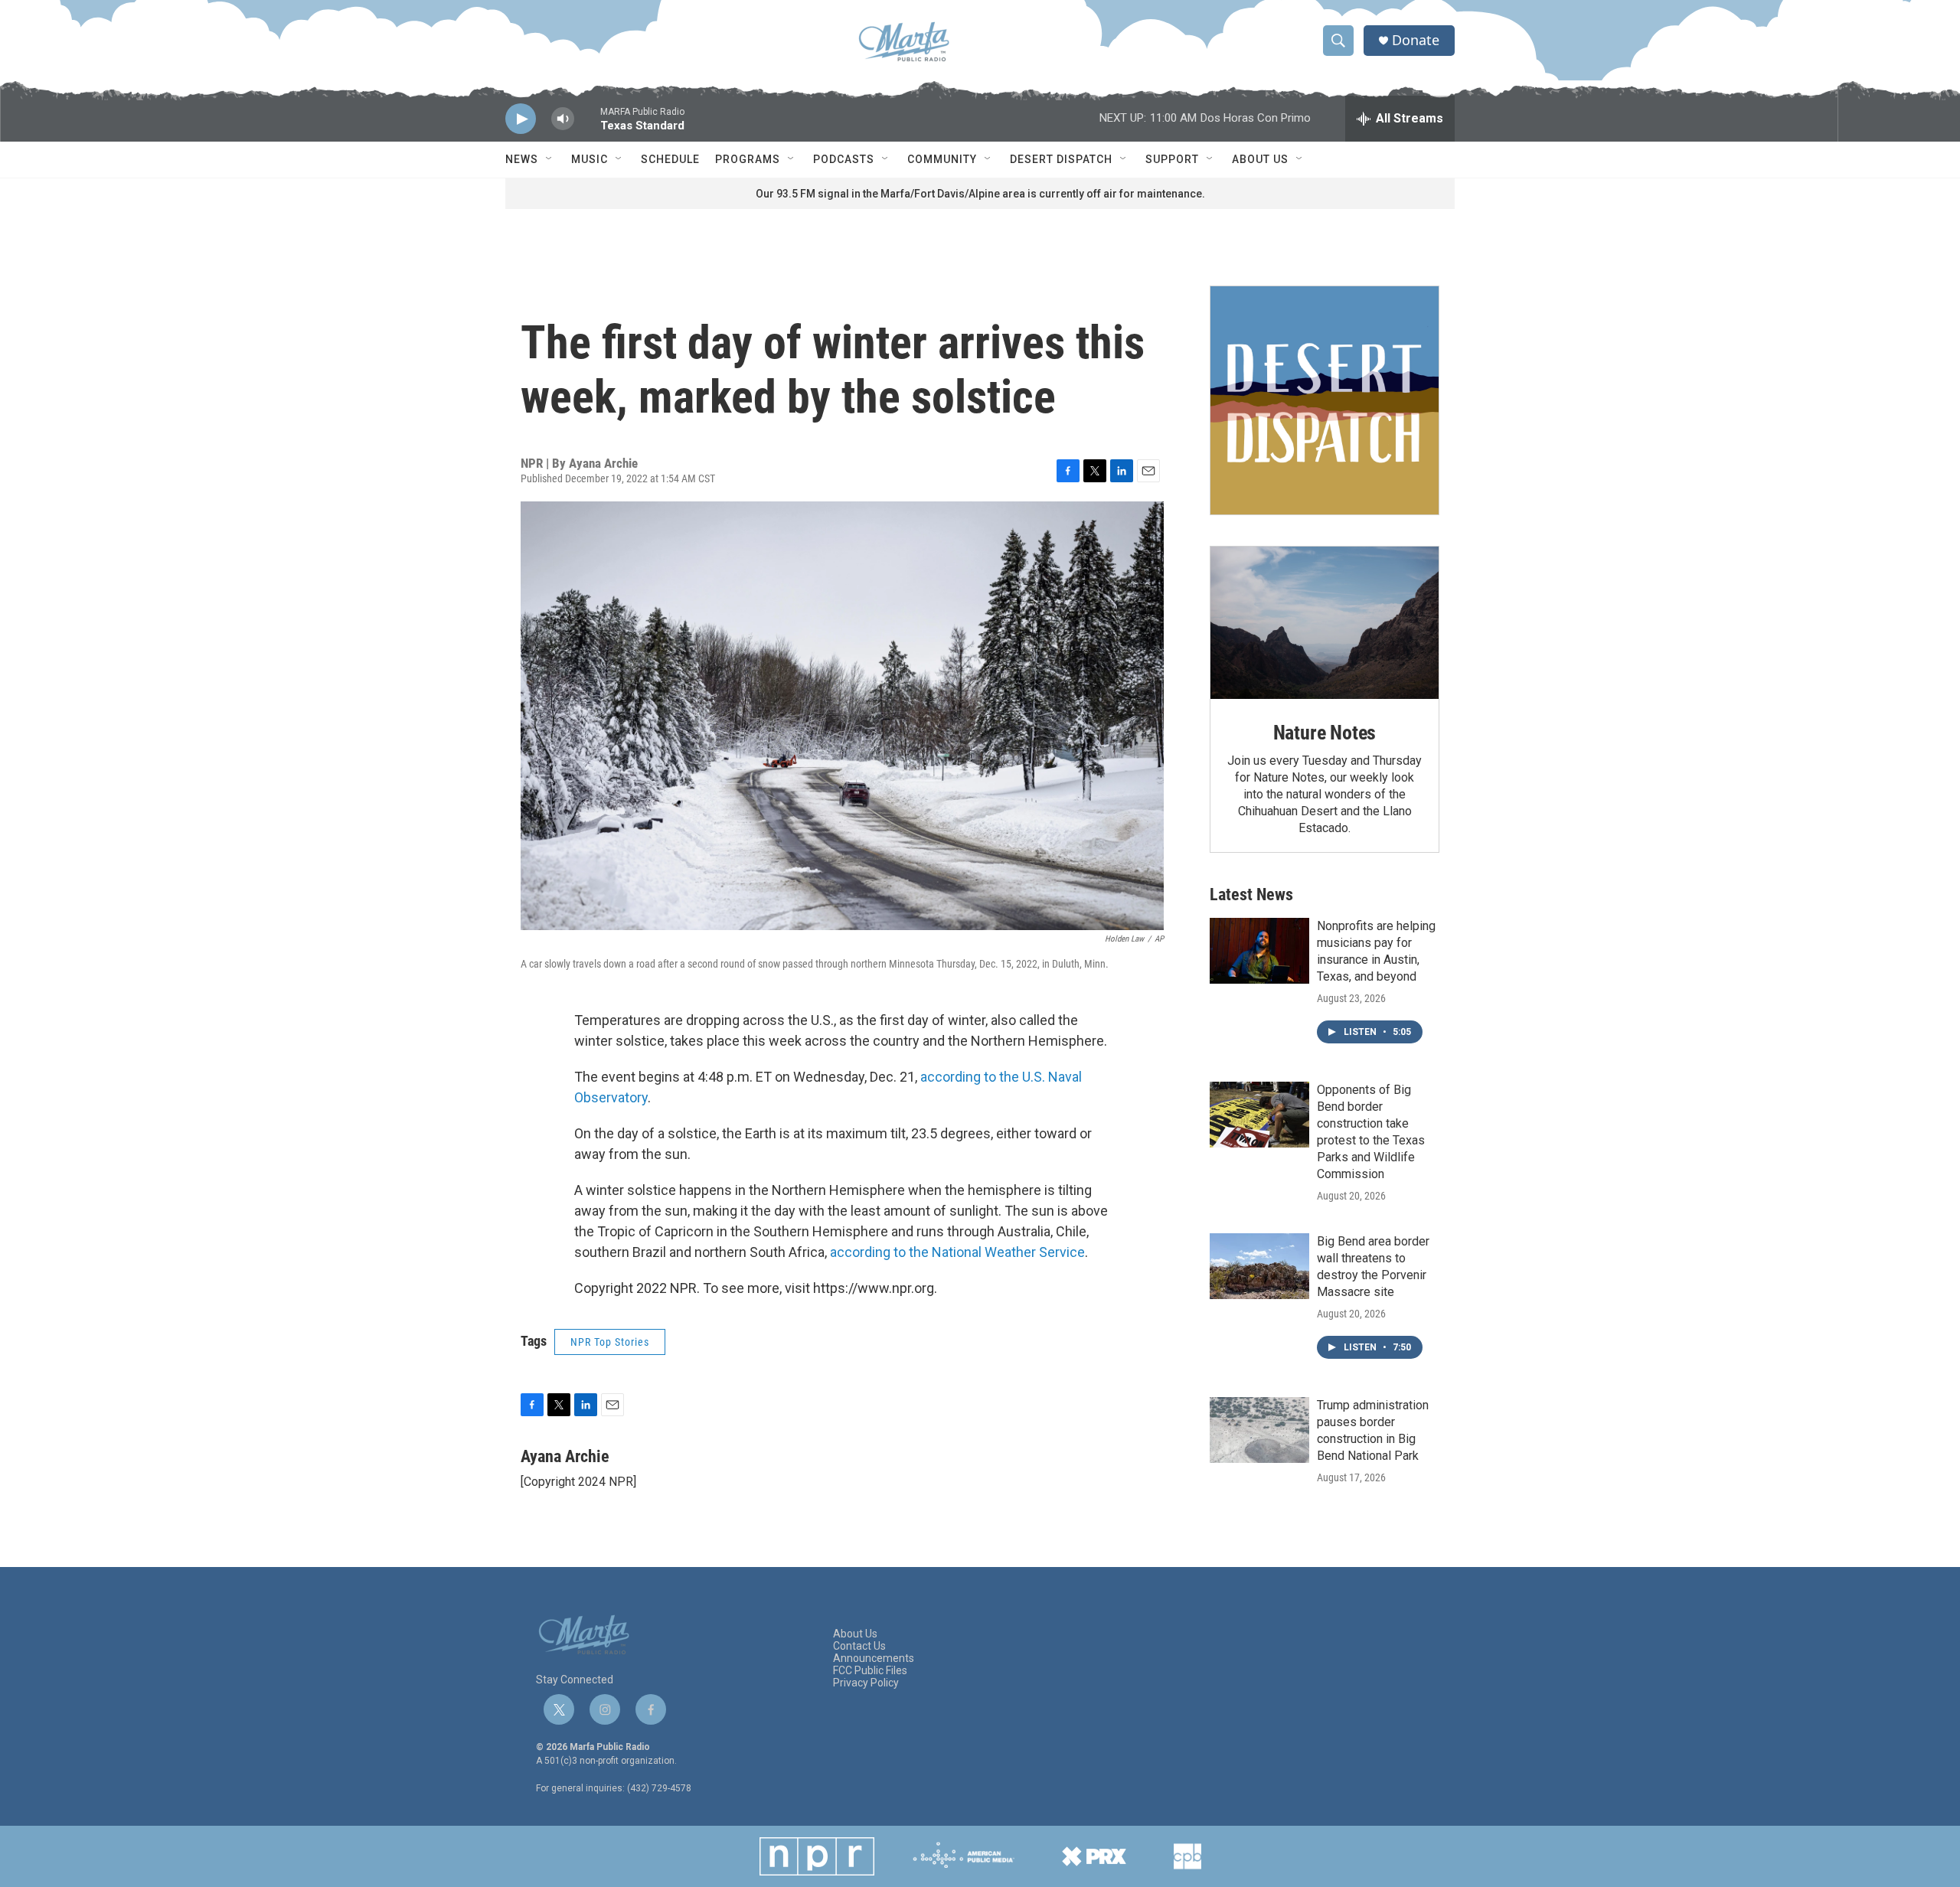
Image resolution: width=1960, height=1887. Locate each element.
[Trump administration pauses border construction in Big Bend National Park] (1259, 1430)
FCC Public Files (870, 1671)
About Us (1260, 159)
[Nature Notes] (1325, 623)
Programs (748, 159)
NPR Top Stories (610, 1342)
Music (590, 159)
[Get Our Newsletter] (1325, 400)
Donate (1416, 40)
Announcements (874, 1658)
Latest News (1251, 895)
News (522, 159)
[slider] (587, 126)
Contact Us (859, 1646)
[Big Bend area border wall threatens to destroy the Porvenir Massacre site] (1259, 1266)
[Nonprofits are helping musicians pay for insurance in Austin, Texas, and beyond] (1259, 951)
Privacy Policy (866, 1683)
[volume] (563, 119)
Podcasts (844, 159)
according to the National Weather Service (957, 1252)
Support (1172, 159)
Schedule (670, 159)
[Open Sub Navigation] (550, 159)
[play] (521, 119)
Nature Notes (1325, 733)
